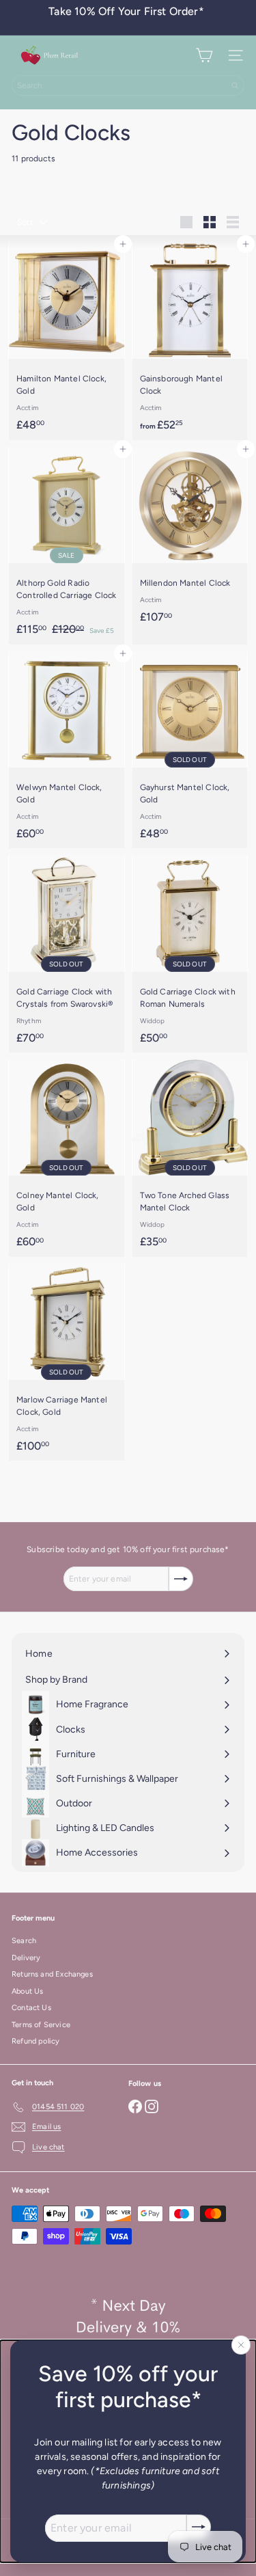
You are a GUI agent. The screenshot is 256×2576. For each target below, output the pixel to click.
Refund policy (35, 2041)
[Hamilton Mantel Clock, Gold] (67, 341)
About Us (27, 1991)
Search (24, 1941)
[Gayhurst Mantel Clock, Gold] (190, 750)
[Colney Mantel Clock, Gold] (67, 1158)
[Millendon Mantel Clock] (190, 540)
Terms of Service (41, 2025)
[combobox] (128, 85)
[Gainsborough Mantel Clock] (190, 341)
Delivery (26, 1958)
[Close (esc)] (241, 2345)
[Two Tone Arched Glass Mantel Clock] (190, 1158)
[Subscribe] (199, 2527)
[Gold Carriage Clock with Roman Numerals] (190, 954)
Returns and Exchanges (52, 1974)
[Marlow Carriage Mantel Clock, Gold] (67, 1362)
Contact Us (31, 2008)
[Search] (235, 85)
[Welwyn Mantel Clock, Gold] (67, 750)
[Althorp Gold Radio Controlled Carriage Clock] (67, 546)
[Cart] (204, 55)
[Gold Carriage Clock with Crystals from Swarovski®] (67, 954)
